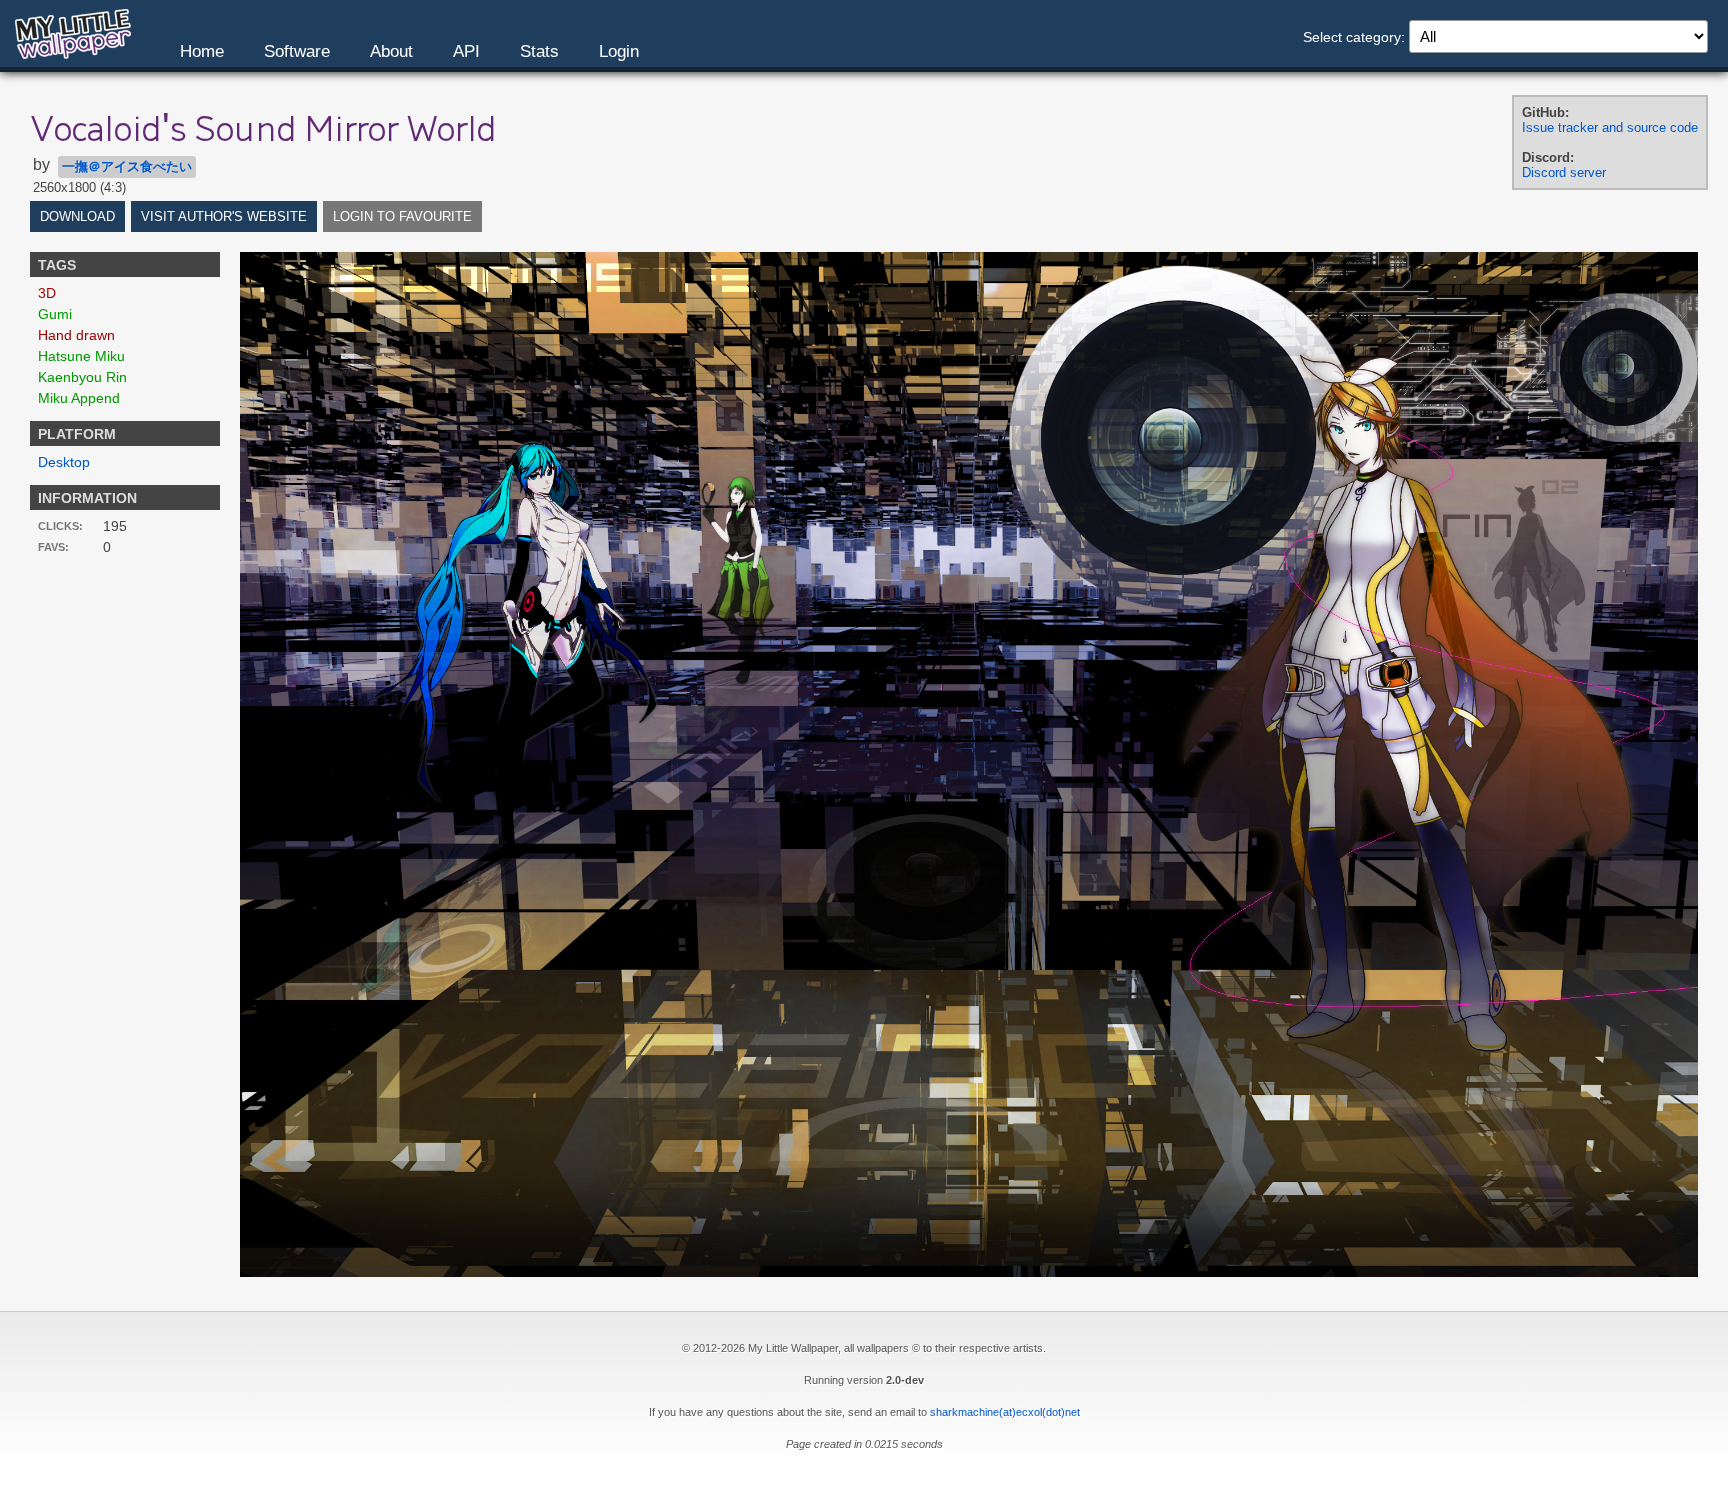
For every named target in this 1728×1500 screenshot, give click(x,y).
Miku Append (79, 398)
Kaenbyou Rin (82, 377)
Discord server (1564, 172)
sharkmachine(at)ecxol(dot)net (1005, 1412)
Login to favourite (402, 216)
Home (202, 51)
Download (77, 216)
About (391, 51)
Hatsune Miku (81, 356)
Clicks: (60, 526)
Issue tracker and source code (1610, 127)
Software (297, 51)
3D (47, 293)
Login (619, 51)
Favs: (53, 547)
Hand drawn (76, 335)
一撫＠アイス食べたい (127, 166)
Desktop (64, 462)
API (466, 51)
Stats (539, 51)
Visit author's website (224, 216)
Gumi (55, 314)
